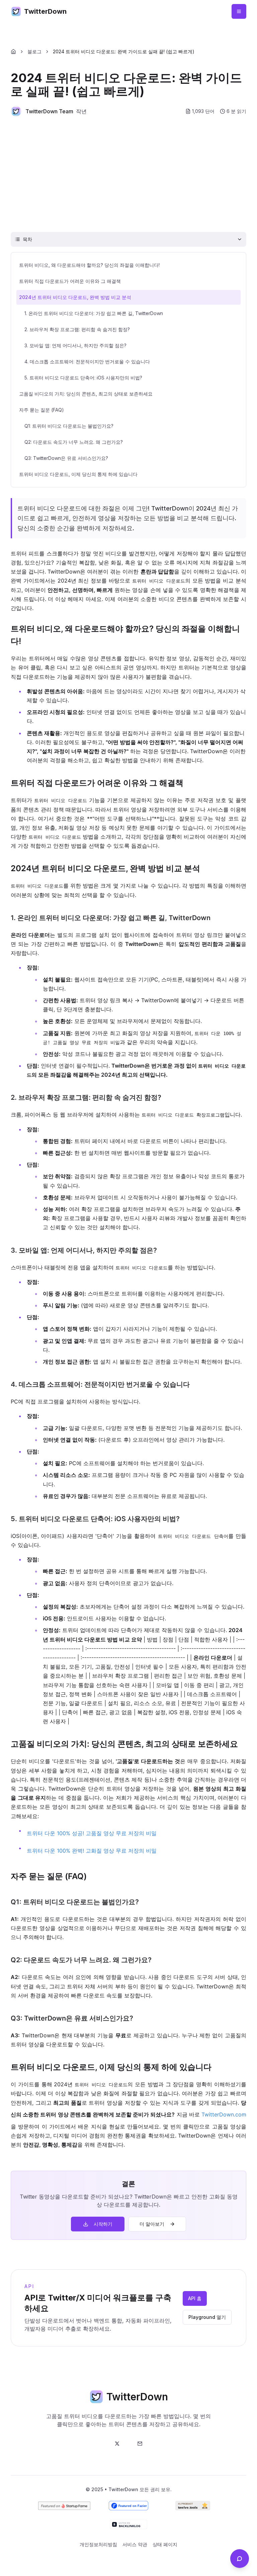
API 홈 (195, 2298)
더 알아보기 (152, 2224)
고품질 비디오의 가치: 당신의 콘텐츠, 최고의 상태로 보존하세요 (86, 394)
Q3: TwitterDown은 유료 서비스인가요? (66, 458)
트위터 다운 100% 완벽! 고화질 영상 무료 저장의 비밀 (92, 1851)
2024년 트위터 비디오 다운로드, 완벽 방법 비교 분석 (75, 297)
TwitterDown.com (224, 2114)
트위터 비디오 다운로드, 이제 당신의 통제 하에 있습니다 (78, 474)
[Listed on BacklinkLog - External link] (128, 2524)
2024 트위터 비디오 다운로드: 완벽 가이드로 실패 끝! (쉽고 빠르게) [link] (124, 51)
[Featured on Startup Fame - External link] (64, 2506)
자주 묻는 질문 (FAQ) (41, 410)
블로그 (34, 51)
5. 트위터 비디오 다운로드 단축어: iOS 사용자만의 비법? (83, 378)
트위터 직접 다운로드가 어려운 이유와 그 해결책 (70, 281)
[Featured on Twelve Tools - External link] (193, 2506)
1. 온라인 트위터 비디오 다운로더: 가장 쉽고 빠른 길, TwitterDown (94, 313)
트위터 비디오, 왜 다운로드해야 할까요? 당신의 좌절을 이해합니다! (89, 265)
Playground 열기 (207, 2317)
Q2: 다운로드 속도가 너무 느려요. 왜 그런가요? (74, 442)
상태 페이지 (165, 2544)
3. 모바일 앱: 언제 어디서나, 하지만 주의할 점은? (75, 345)
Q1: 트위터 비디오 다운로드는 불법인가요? (69, 426)
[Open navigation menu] (239, 11)
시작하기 (103, 2224)
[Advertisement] (128, 174)
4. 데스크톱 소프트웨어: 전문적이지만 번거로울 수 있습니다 (87, 362)
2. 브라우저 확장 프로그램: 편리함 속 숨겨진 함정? (77, 329)
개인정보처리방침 (98, 2544)
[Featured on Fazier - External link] (128, 2506)
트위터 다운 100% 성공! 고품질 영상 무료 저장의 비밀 (92, 1833)
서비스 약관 (135, 2544)
